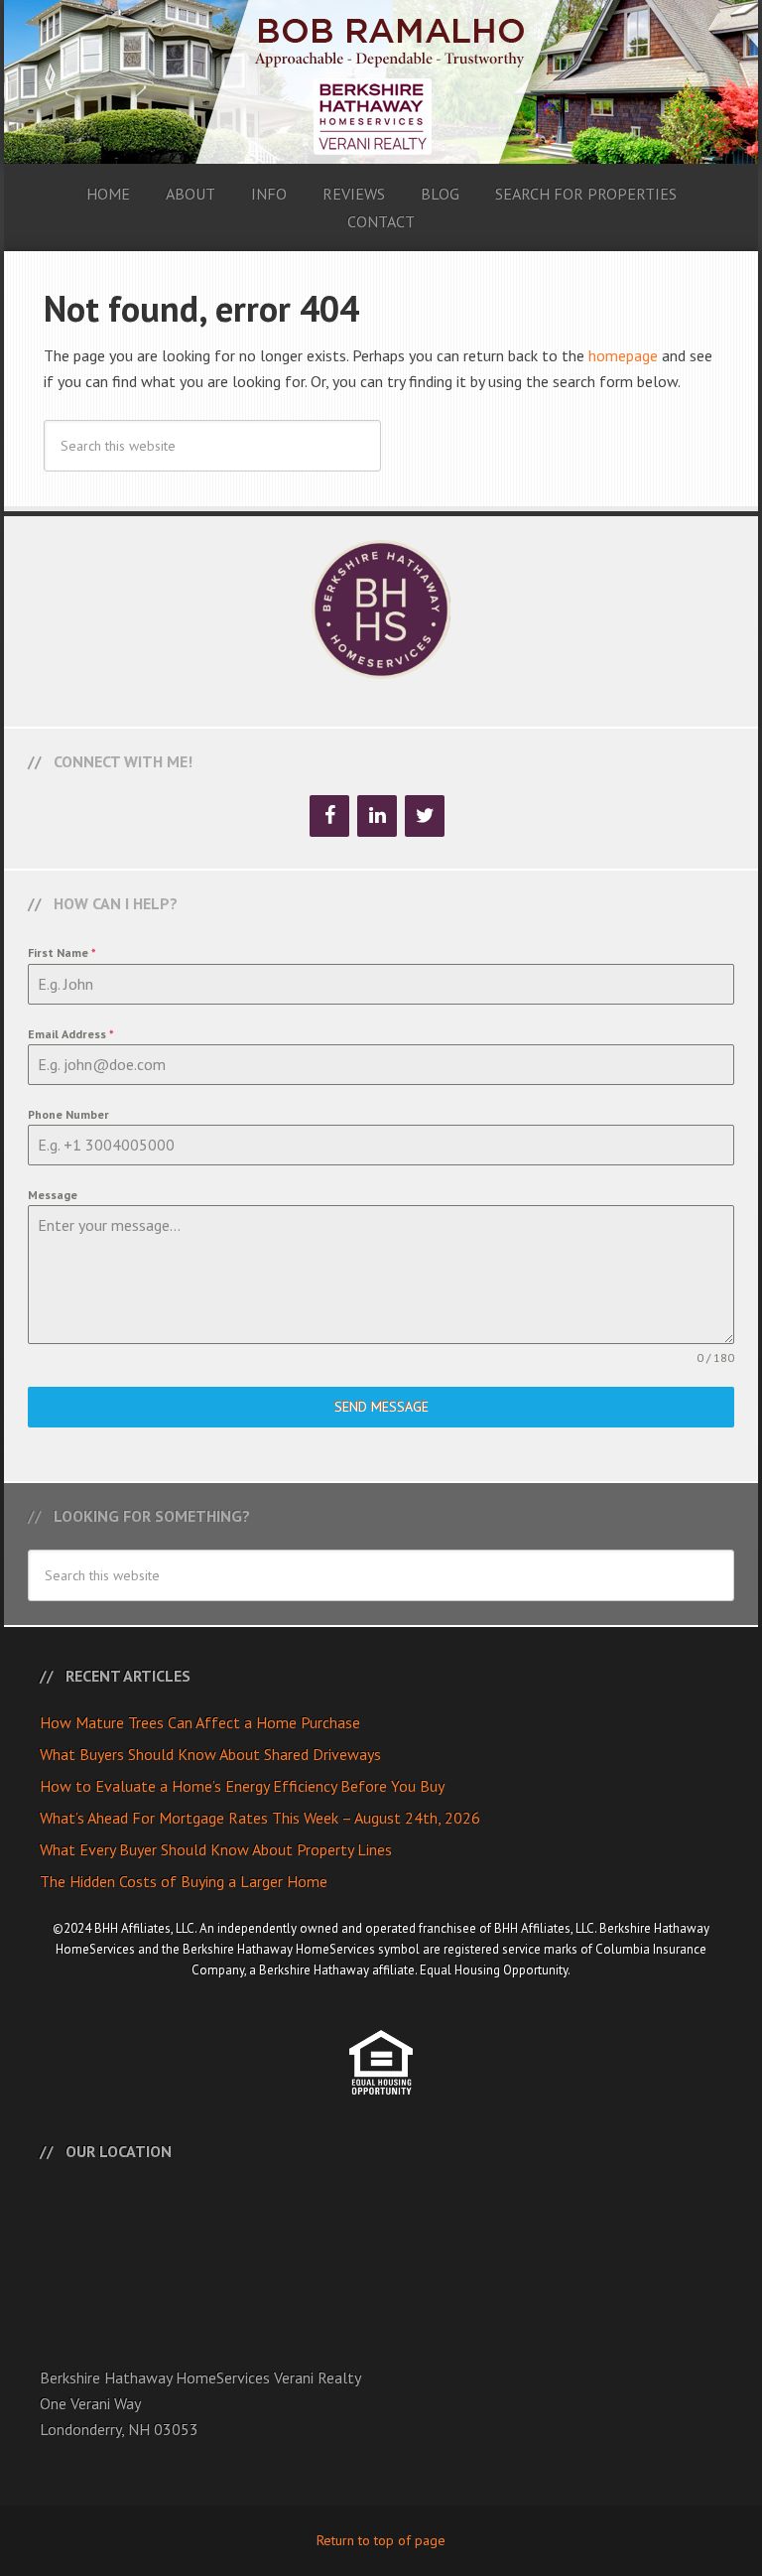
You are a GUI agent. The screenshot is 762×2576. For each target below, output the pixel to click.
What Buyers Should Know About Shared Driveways (210, 1754)
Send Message (381, 1407)
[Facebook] (329, 816)
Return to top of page (381, 2540)
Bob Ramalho (381, 82)
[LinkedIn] (377, 816)
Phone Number (68, 1114)
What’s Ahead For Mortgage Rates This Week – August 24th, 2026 (260, 1818)
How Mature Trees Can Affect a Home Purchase (200, 1722)
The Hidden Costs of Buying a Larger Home (184, 1881)
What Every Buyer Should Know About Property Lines (216, 1849)
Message (53, 1195)
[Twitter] (425, 816)
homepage (623, 355)
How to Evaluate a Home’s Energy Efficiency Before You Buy (242, 1786)
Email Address (71, 1034)
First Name (62, 952)
